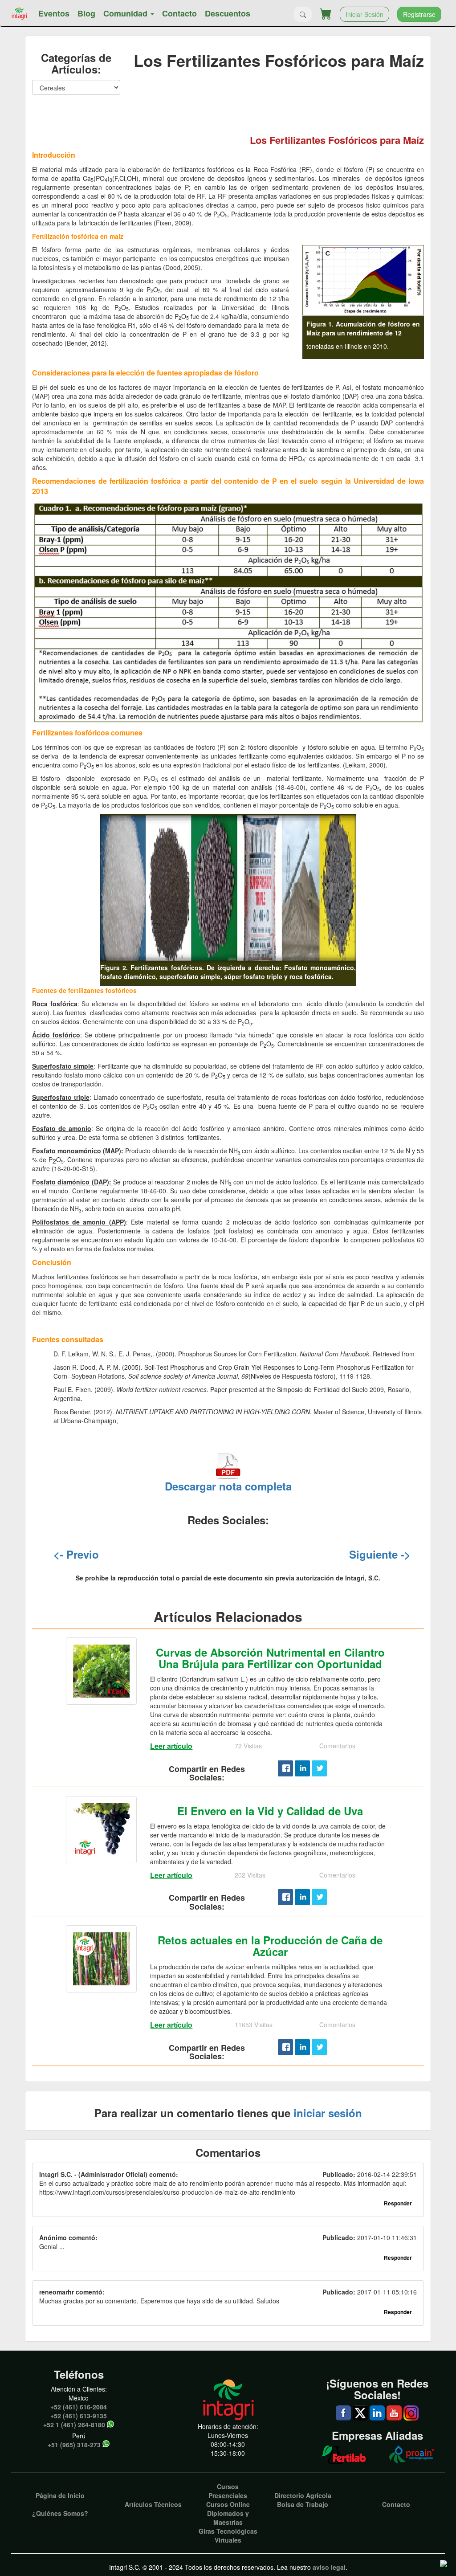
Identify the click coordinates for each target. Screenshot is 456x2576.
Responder (398, 2203)
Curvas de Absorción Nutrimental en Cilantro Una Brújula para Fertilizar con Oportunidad (270, 1658)
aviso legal (329, 2567)
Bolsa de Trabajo (303, 2504)
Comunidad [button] (126, 13)
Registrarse (419, 14)
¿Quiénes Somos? (60, 2513)
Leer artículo (171, 1746)
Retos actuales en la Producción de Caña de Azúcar (270, 1946)
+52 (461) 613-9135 (79, 2416)
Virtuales (228, 2540)
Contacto (179, 13)
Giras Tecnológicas (228, 2531)
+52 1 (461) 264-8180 (74, 2425)
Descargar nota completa (228, 1486)
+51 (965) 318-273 (74, 2445)
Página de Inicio (60, 2495)
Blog (86, 13)
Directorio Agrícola (303, 2495)
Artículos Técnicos (153, 2504)
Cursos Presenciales (228, 2491)
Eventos (54, 13)
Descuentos (228, 13)
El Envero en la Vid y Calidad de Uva (270, 1811)
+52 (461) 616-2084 (79, 2407)
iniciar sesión (328, 2113)
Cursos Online (228, 2504)
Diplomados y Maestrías (228, 2518)
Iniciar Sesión (364, 14)
